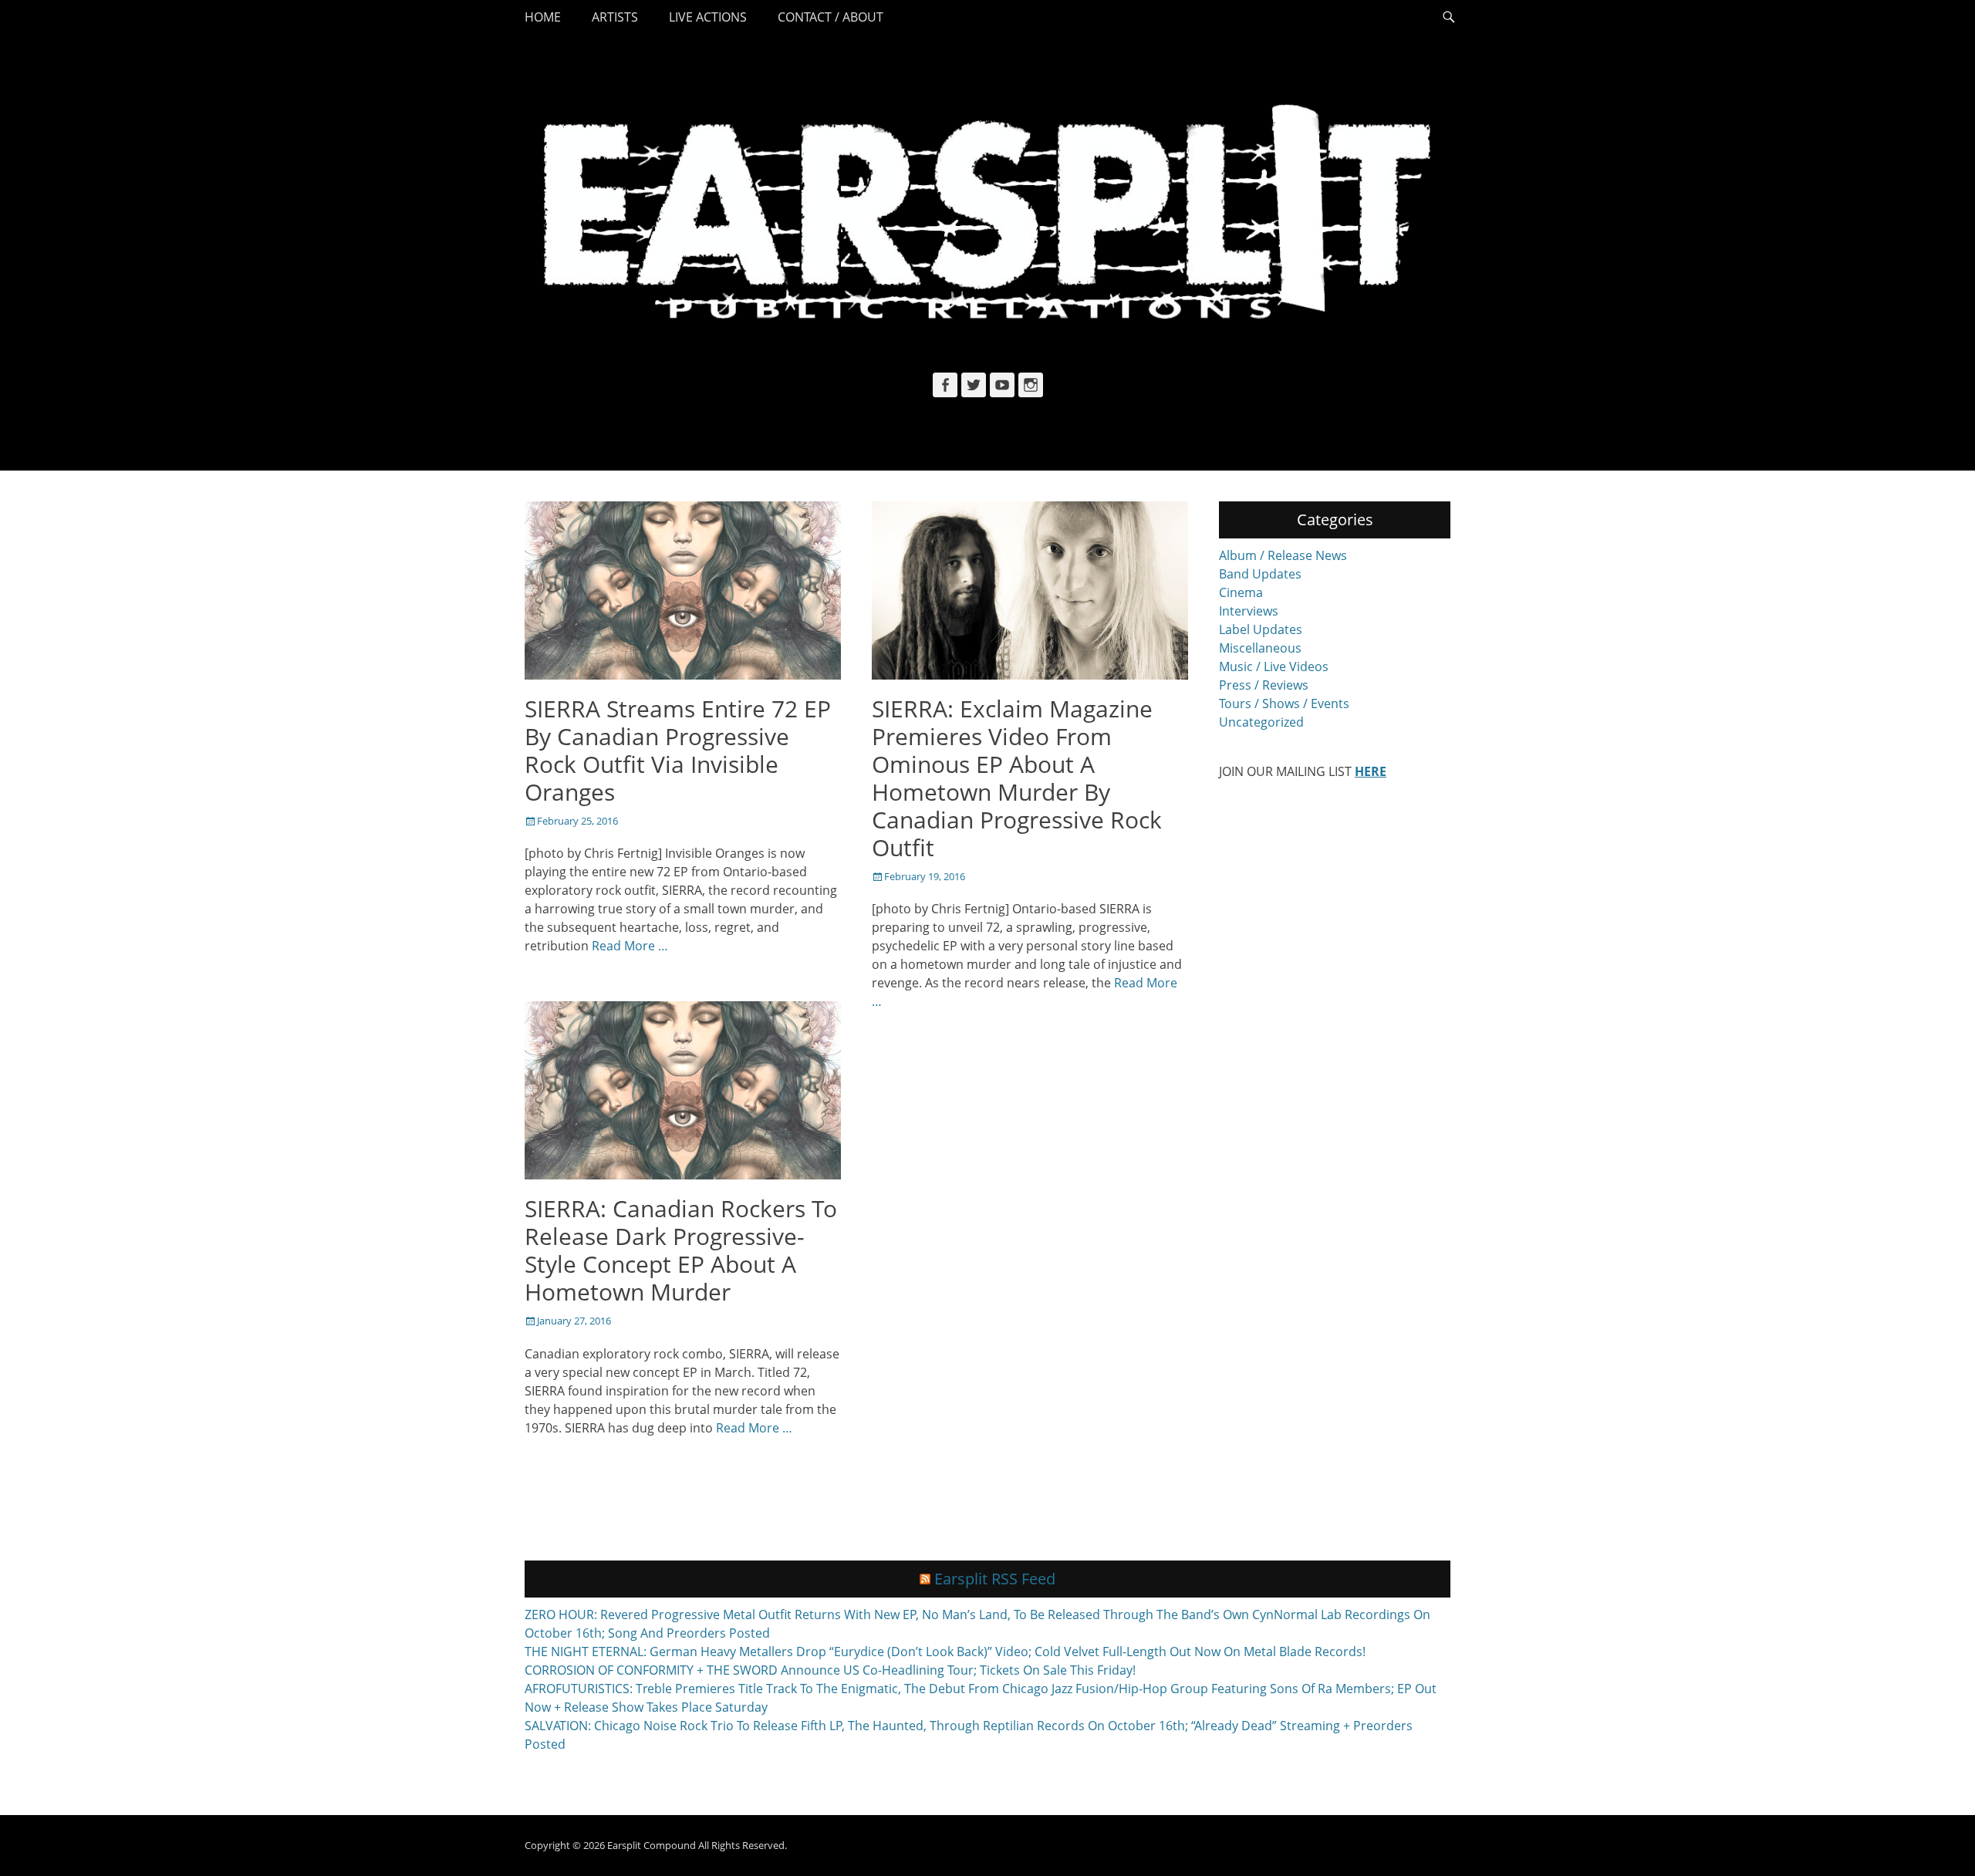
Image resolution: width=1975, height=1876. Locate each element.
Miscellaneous (1260, 648)
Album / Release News (1283, 555)
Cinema (1241, 592)
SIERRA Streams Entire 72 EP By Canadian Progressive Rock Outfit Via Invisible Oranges (678, 750)
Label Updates (1261, 629)
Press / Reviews (1264, 685)
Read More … (630, 946)
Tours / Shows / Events (1284, 703)
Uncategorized (1261, 722)
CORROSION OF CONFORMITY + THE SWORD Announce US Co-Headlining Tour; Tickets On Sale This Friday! (830, 1670)
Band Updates (1260, 574)
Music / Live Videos (1274, 666)
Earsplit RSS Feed (995, 1579)
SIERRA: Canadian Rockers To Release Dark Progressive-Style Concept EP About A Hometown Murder (681, 1250)
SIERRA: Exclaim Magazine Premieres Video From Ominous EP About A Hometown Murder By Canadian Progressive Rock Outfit (1017, 778)
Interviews (1249, 611)
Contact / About (831, 17)
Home (543, 17)
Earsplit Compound (652, 1845)
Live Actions (708, 17)
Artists (615, 17)
